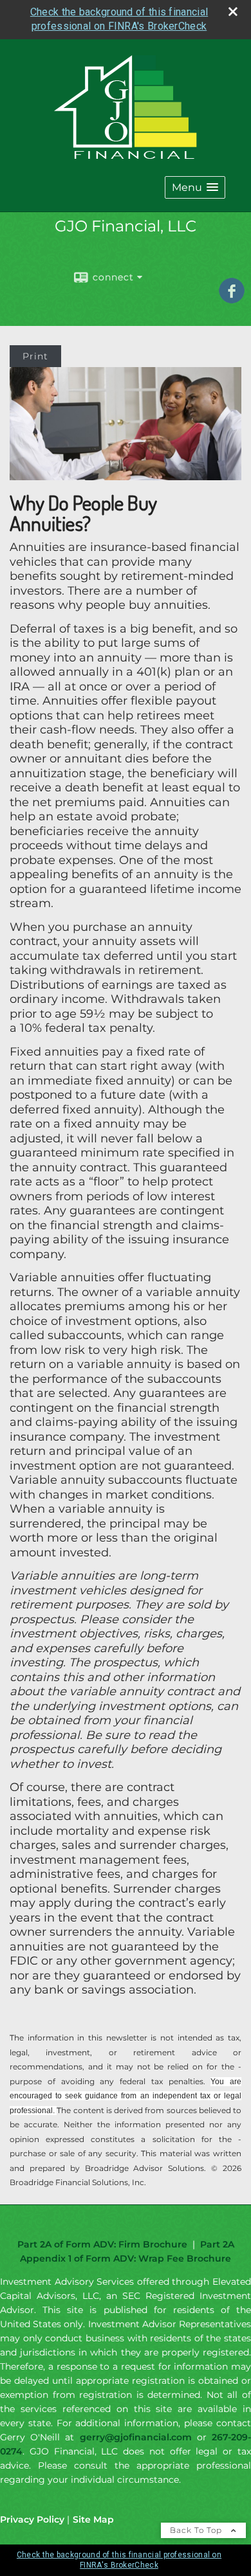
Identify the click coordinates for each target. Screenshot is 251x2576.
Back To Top (197, 2530)
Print (35, 356)
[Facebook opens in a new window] (232, 299)
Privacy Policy (32, 2519)
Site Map (93, 2519)
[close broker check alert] (233, 12)
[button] (195, 187)
